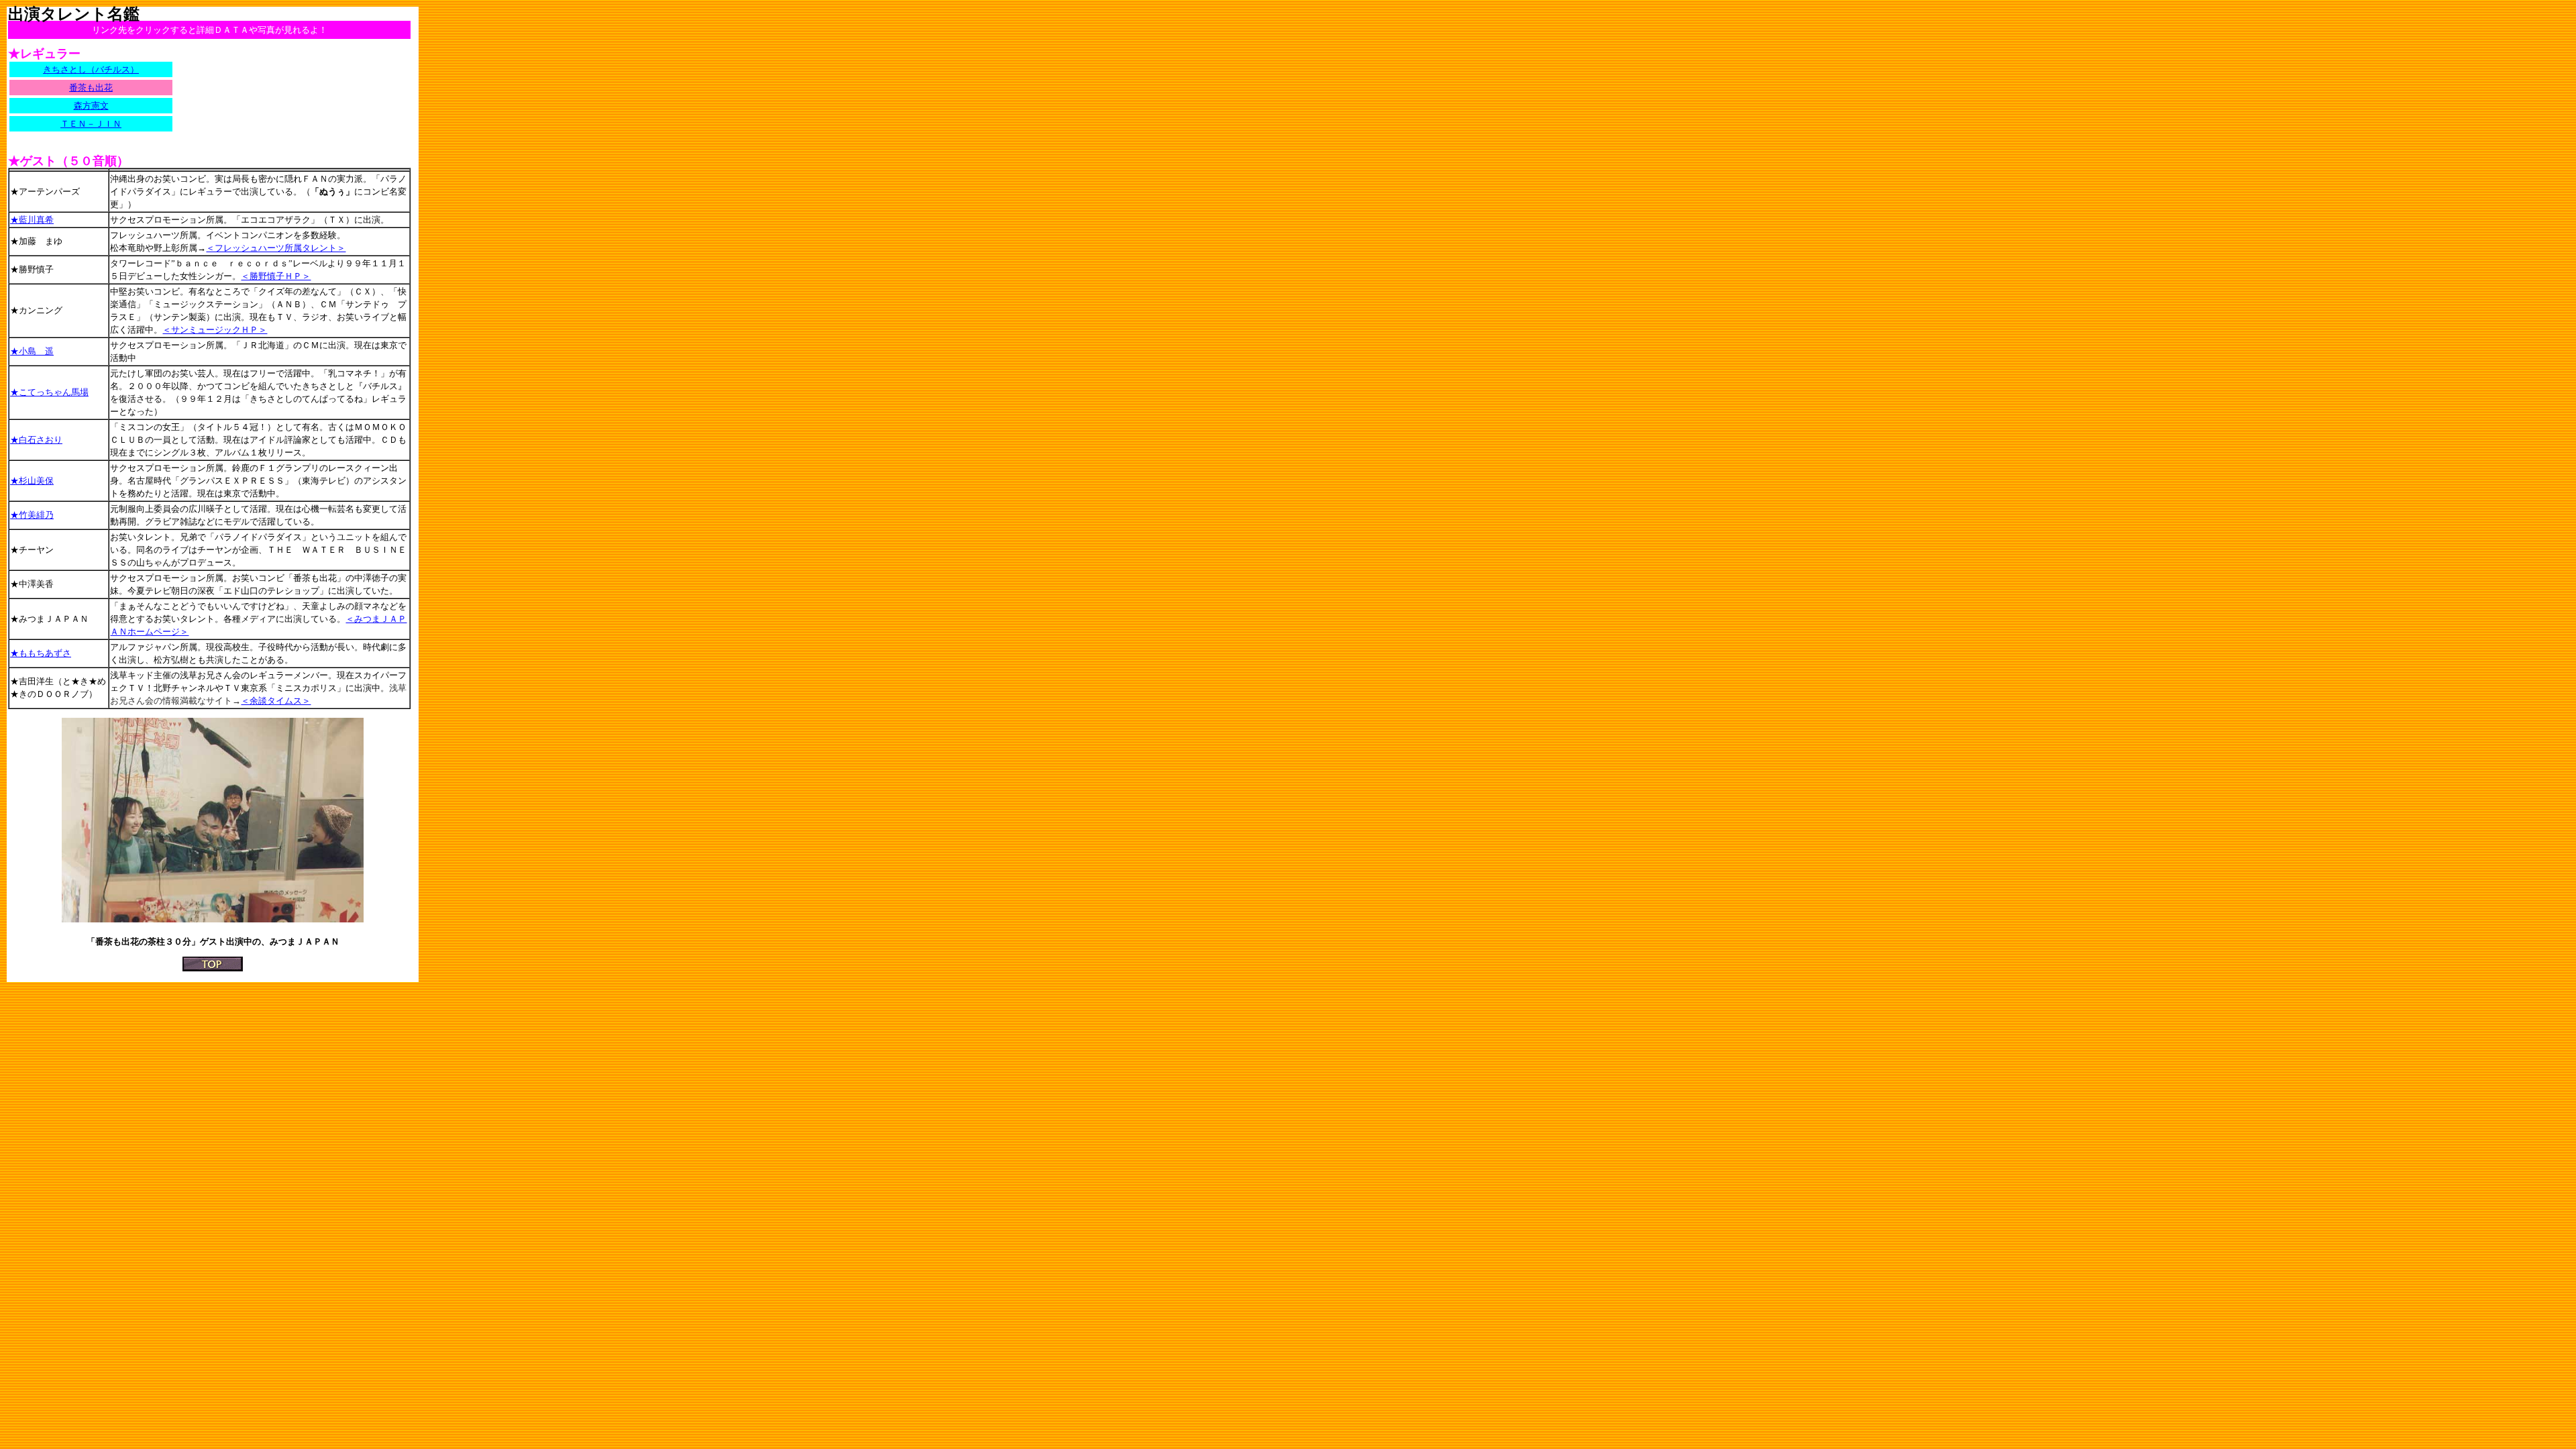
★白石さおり (36, 440)
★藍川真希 (32, 220)
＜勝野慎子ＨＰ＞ (276, 276)
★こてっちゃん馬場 (49, 392)
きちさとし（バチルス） (91, 69)
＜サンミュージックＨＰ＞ (215, 330)
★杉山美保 (32, 481)
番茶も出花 (91, 88)
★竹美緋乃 (32, 515)
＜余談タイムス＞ (276, 701)
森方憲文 (91, 106)
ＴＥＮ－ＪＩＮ (91, 124)
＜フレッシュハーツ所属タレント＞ (276, 248)
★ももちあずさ (41, 653)
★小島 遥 (32, 351)
